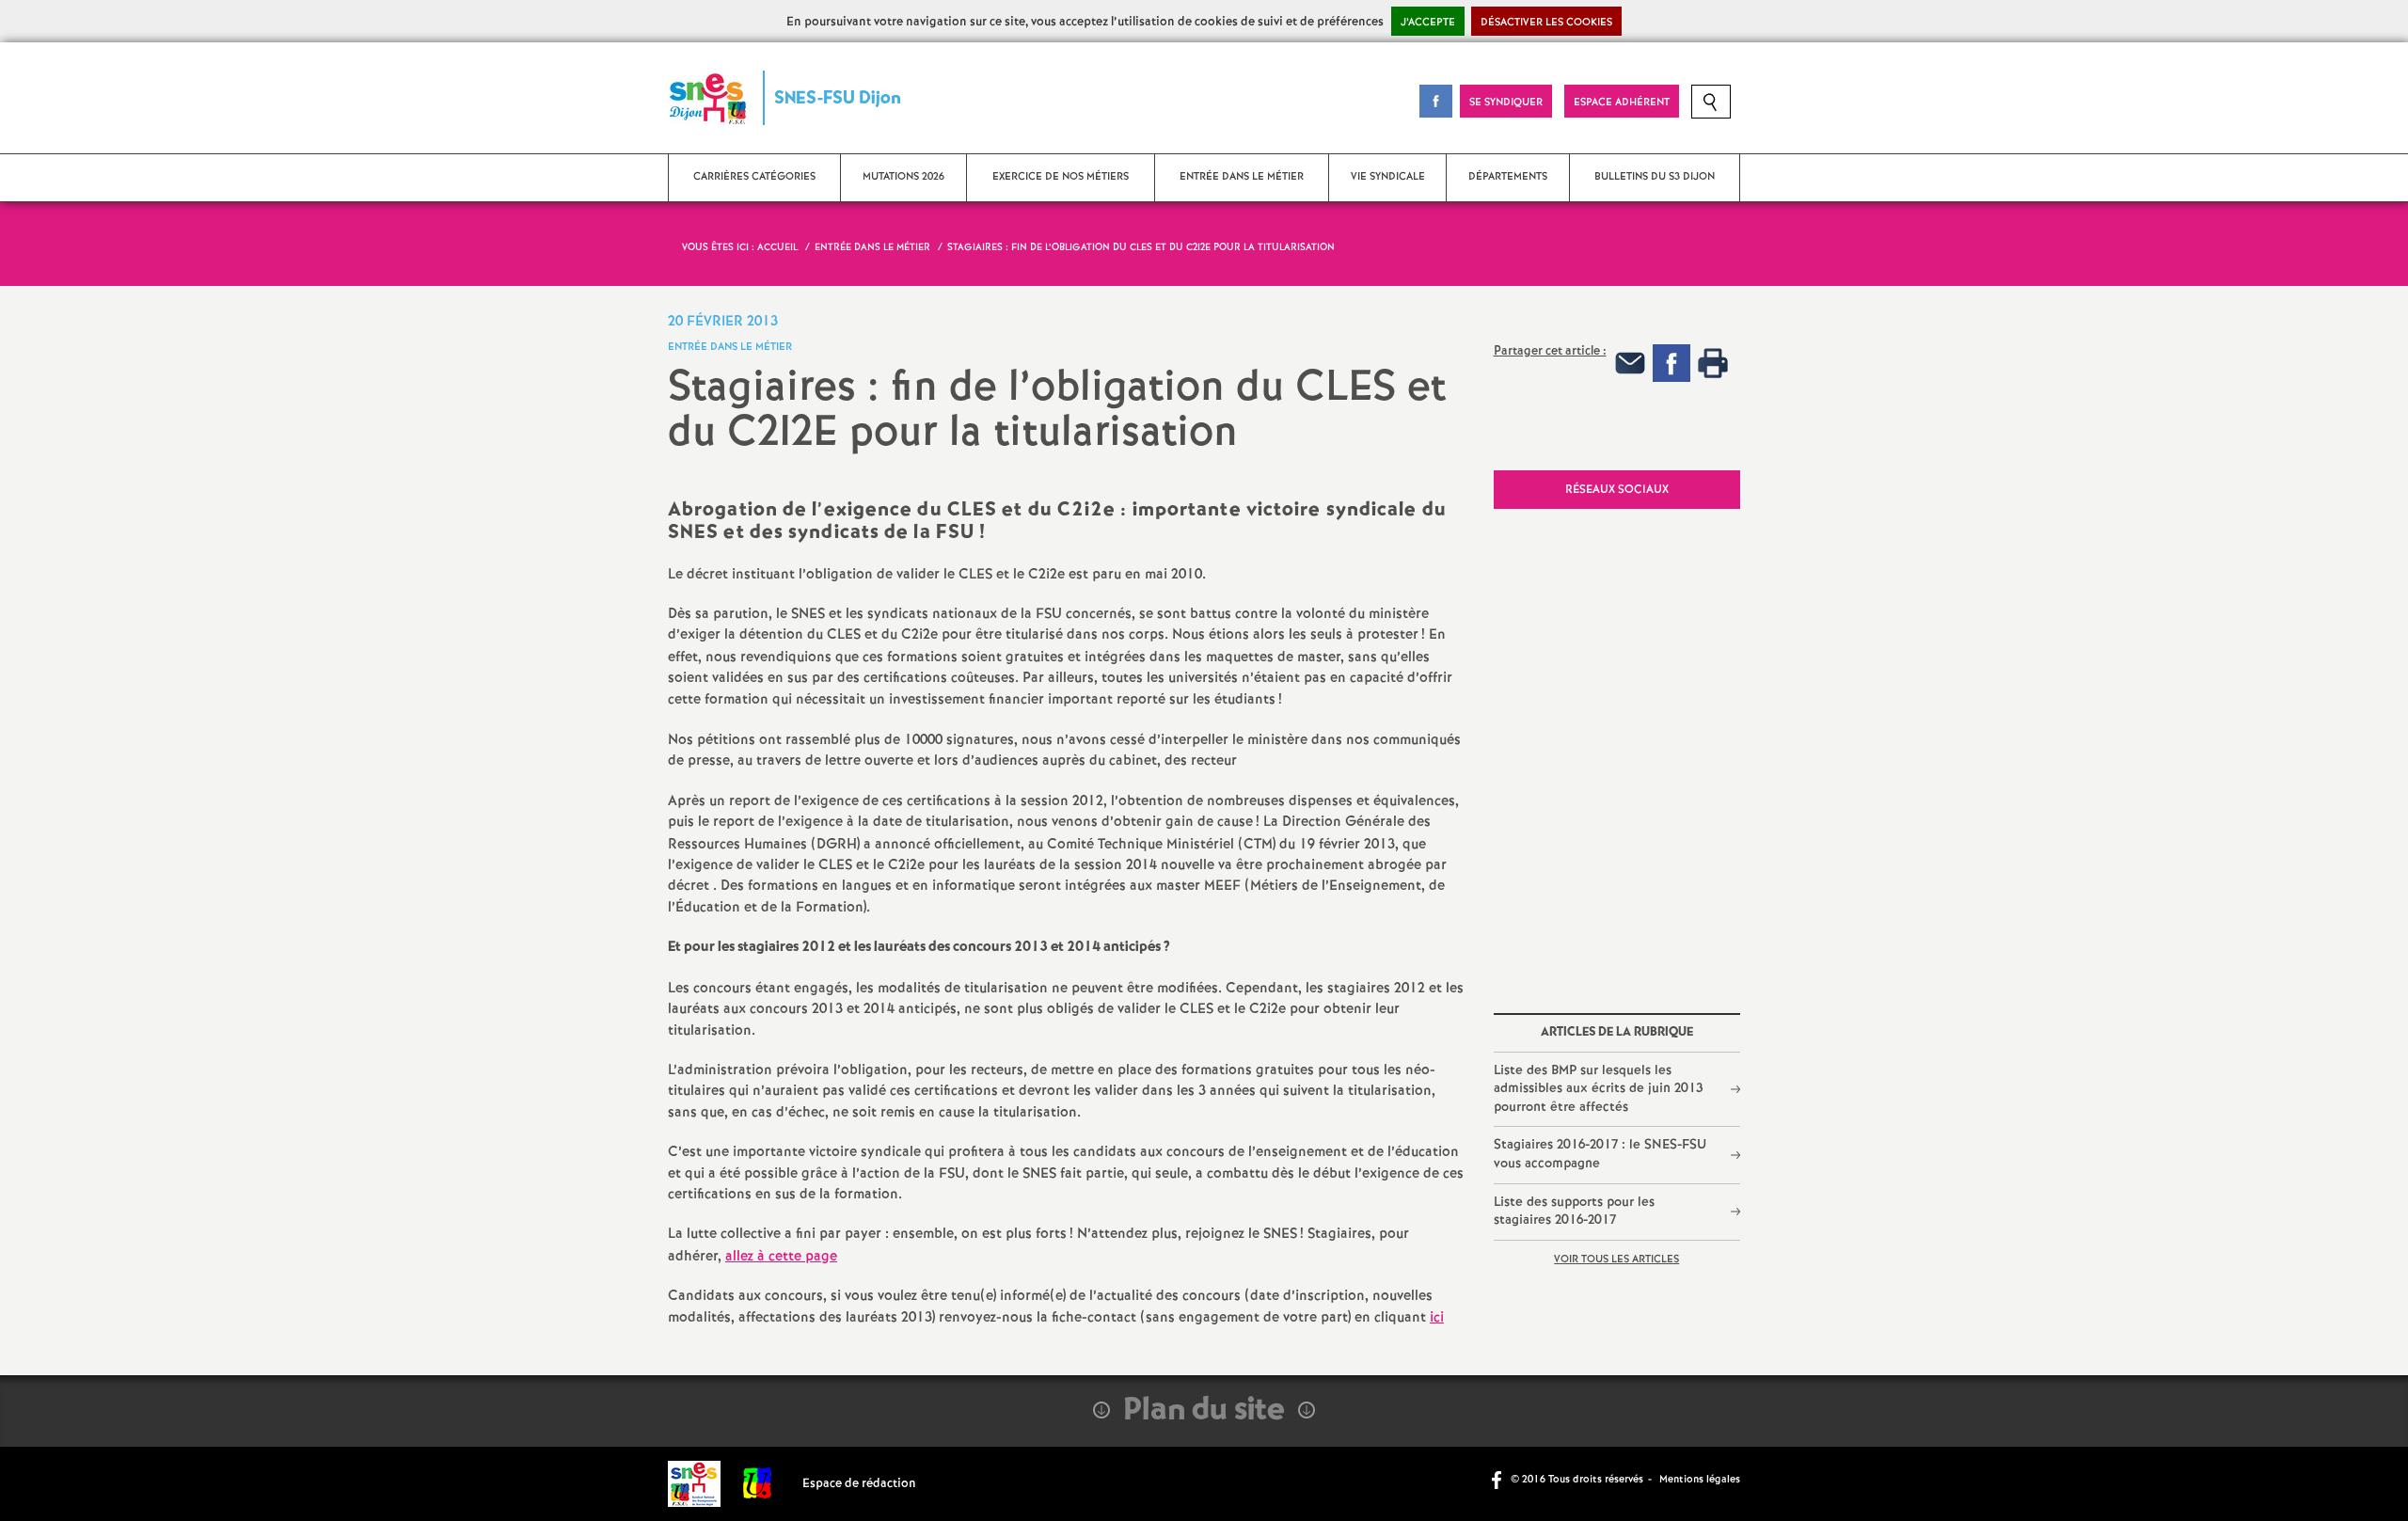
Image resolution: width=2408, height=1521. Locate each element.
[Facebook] (1671, 363)
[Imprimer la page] (1713, 363)
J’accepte (1428, 23)
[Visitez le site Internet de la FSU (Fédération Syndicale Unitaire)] (758, 1484)
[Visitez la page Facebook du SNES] (1498, 1479)
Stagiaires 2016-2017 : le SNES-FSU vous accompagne (1600, 1154)
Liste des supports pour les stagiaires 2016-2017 (1574, 1212)
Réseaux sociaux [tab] (1617, 490)
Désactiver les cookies (1546, 23)
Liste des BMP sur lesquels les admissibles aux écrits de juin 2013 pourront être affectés (1598, 1089)
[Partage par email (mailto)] (1630, 363)
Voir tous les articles (1616, 1260)
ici (1437, 1318)
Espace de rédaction (859, 1484)
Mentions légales (1700, 1480)
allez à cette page (781, 1257)
